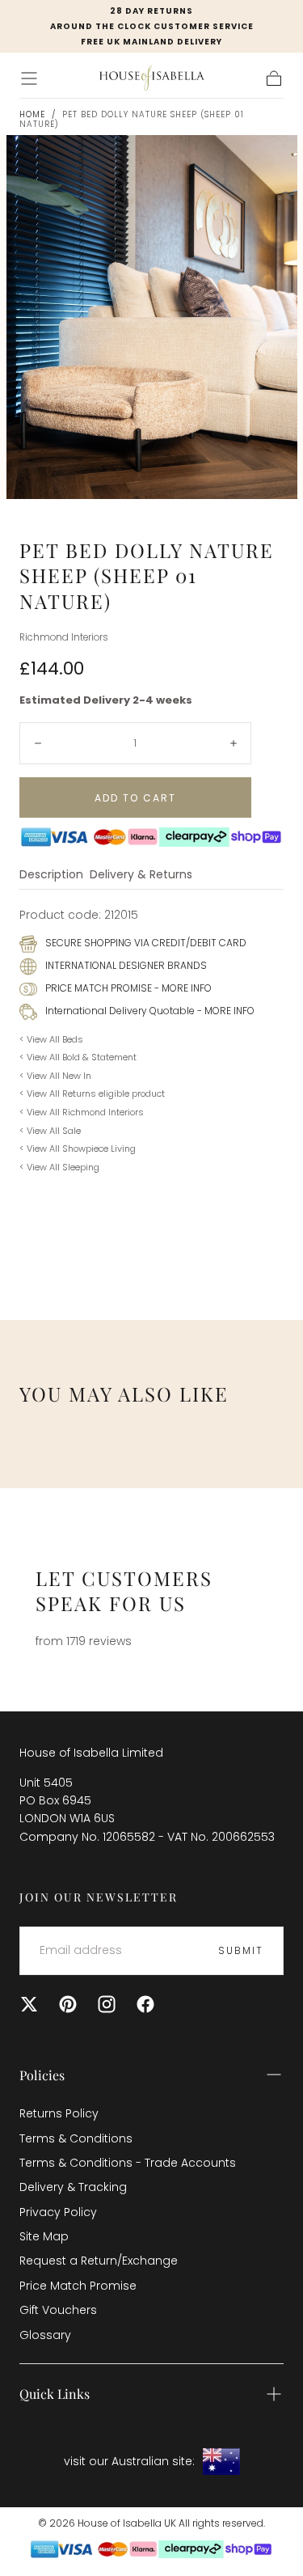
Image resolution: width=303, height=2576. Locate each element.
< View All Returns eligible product (92, 1093)
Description (51, 876)
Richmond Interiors (64, 637)
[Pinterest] (68, 2004)
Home (32, 114)
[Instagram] (107, 2004)
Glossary (45, 2335)
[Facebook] (145, 2004)
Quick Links (55, 2394)
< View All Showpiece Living (78, 1148)
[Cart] (274, 78)
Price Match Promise (78, 2286)
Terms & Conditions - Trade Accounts (128, 2163)
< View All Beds (51, 1039)
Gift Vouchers (58, 2310)
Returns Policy (59, 2113)
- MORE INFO (182, 988)
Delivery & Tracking (73, 2187)
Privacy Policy (58, 2212)
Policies (42, 2075)
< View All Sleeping (59, 1167)
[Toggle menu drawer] (29, 78)
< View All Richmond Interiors (82, 1112)
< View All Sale (50, 1131)
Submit (241, 1950)
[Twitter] (29, 2004)
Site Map (44, 2236)
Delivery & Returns (141, 876)
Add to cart (135, 798)
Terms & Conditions (76, 2138)
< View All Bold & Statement (78, 1057)
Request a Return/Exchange (99, 2261)
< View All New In (55, 1076)
